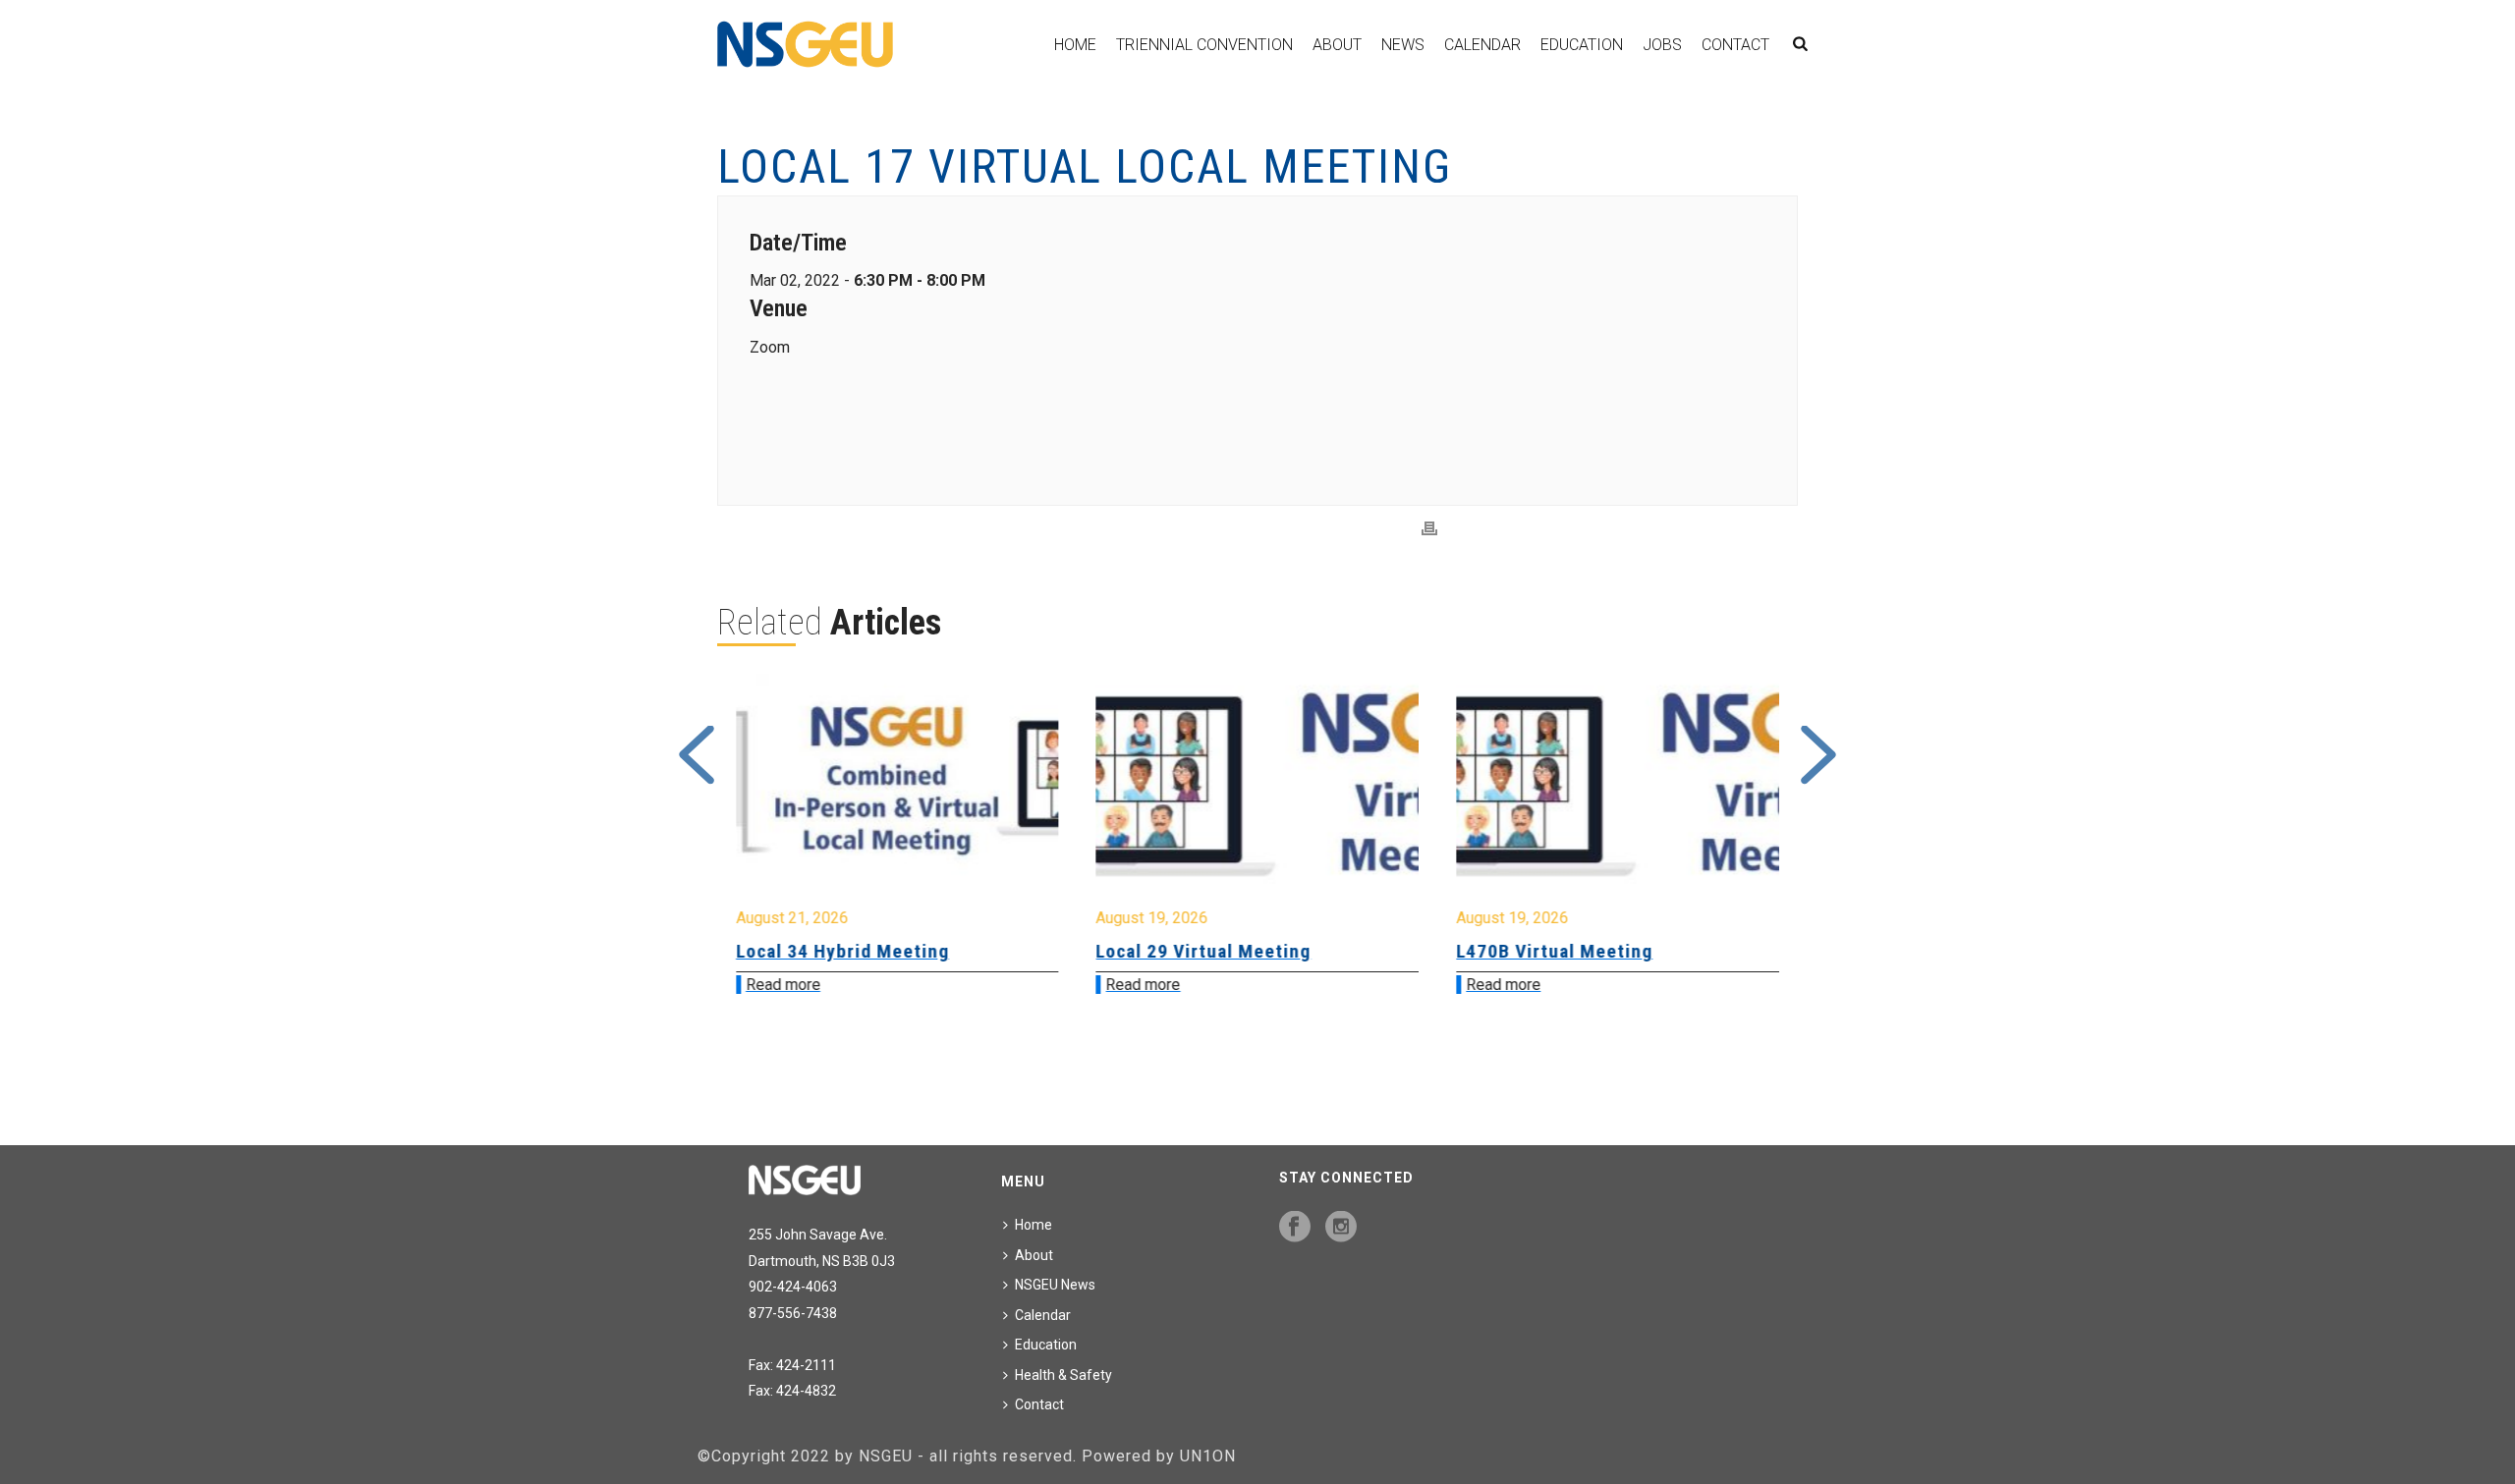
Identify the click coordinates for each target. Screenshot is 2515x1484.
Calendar (1482, 45)
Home (1075, 45)
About (1337, 45)
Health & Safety (1063, 1375)
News (1403, 45)
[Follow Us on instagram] (1341, 1228)
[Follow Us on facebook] (1295, 1228)
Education (1582, 45)
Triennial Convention (1204, 45)
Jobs (1662, 45)
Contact (1735, 45)
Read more (935, 985)
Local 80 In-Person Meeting (1730, 951)
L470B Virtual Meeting (1347, 951)
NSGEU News (1055, 1285)
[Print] (1429, 529)
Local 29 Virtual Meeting (996, 951)
